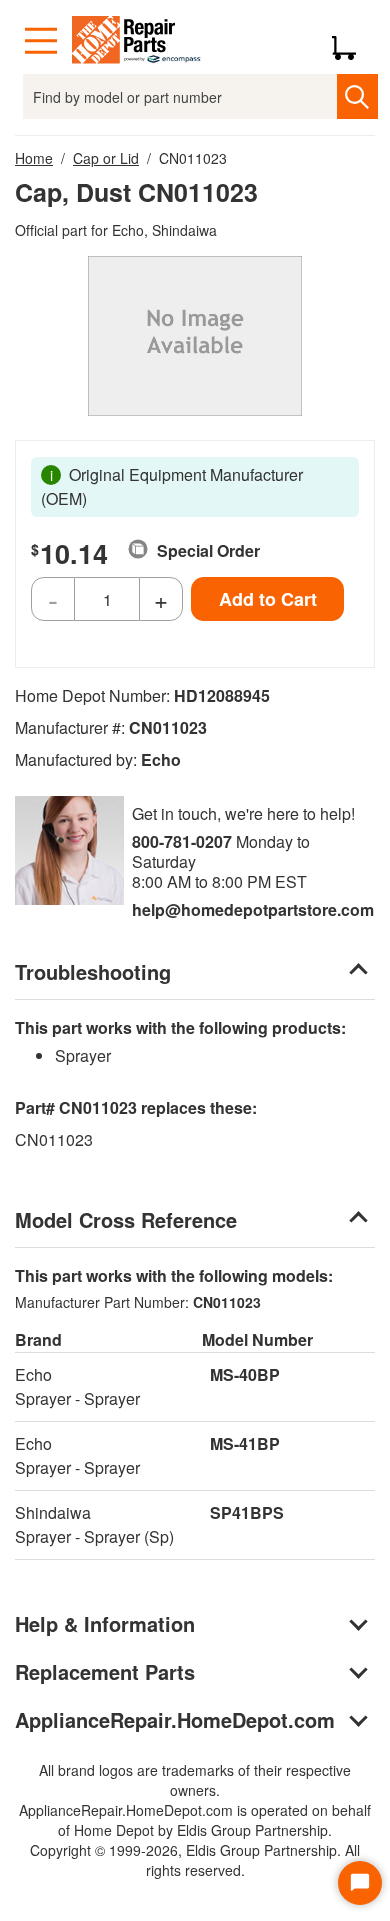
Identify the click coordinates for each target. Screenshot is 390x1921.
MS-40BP (245, 1374)
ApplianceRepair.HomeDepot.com (175, 1719)
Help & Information (105, 1623)
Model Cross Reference (126, 1219)
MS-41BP (245, 1443)
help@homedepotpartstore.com (253, 909)
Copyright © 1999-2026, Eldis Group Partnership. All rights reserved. (195, 1860)
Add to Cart (268, 599)
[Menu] (41, 41)
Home (34, 158)
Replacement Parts (105, 1671)
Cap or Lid (106, 158)
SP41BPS (247, 1512)
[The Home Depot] (137, 41)
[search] (357, 96)
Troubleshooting (93, 971)
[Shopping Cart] (351, 41)
